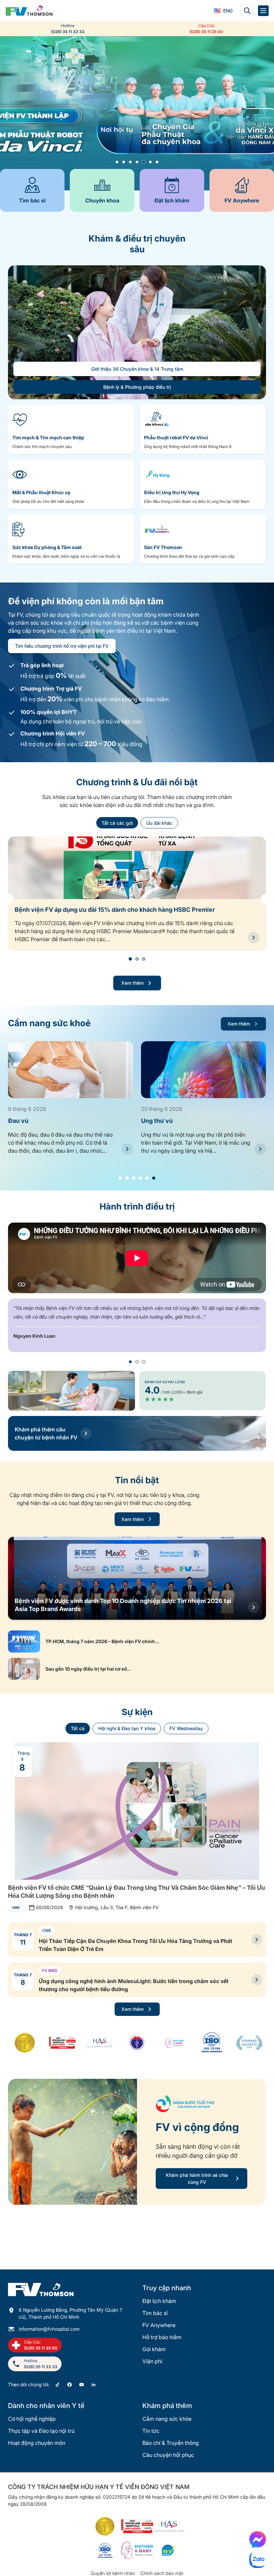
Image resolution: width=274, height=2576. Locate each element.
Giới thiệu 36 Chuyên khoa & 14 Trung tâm (137, 369)
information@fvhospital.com (49, 2329)
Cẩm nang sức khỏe (167, 2419)
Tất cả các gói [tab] (117, 823)
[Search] (247, 11)
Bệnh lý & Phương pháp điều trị (137, 387)
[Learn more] (137, 113)
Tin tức (151, 2431)
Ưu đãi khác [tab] (159, 823)
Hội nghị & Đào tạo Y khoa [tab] (127, 1728)
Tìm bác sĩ (155, 2313)
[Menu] (263, 11)
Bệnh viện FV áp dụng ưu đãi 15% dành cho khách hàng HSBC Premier (115, 910)
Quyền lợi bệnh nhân (113, 2573)
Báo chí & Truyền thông (171, 2443)
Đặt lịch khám (159, 2301)
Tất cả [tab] (78, 1728)
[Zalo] (258, 2560)
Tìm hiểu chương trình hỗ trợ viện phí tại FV (62, 646)
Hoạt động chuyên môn (37, 2443)
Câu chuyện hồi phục (168, 2455)
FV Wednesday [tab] (186, 1728)
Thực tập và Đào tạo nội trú (41, 2431)
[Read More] (127, 1149)
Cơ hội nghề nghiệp (32, 2419)
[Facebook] (70, 2385)
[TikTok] (57, 2385)
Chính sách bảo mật (162, 2573)
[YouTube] (82, 2385)
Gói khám (154, 2349)
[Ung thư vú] (71, 1070)
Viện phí (152, 2361)
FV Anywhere (159, 2325)
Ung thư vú (24, 1121)
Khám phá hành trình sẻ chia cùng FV (197, 2179)
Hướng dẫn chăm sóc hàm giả (183, 1121)
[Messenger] (258, 2540)
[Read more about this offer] (254, 938)
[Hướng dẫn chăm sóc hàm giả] (203, 1070)
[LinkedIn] (94, 2385)
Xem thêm (132, 983)
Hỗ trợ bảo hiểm (162, 2337)
